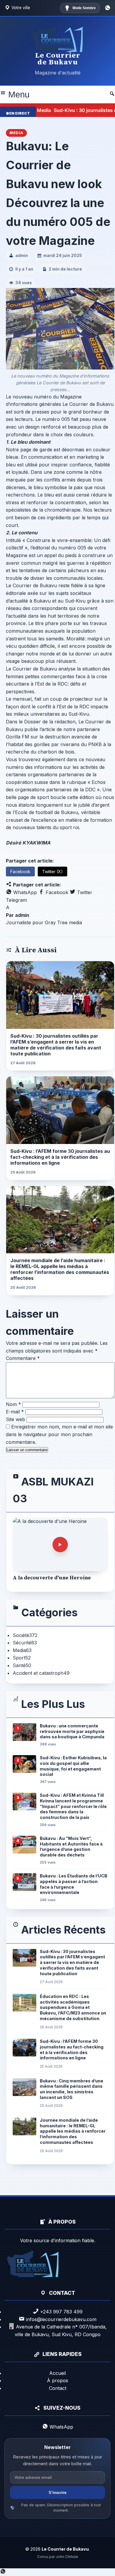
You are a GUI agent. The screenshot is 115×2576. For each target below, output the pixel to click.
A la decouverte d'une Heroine (52, 1578)
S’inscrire (57, 2493)
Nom (13, 1404)
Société (25, 1635)
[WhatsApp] (108, 8)
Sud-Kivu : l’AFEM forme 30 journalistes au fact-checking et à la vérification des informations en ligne (60, 1157)
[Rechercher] (112, 95)
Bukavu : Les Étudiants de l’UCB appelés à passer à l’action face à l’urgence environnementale (74, 1884)
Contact (58, 2388)
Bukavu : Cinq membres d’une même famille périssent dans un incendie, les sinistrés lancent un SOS (72, 2089)
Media (22, 1650)
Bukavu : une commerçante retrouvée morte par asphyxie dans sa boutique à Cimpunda (72, 1731)
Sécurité (25, 1643)
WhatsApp (24, 892)
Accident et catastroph (41, 1673)
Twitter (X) (52, 872)
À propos (57, 2380)
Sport (22, 1658)
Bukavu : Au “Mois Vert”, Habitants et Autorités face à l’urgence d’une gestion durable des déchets (71, 1847)
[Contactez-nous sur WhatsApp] (3, 2572)
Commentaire (23, 1358)
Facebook (20, 872)
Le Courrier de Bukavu (58, 58)
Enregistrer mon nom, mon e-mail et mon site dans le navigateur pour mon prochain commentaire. (59, 1434)
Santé (22, 1665)
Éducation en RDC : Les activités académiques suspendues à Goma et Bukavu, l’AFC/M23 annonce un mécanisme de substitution (73, 2007)
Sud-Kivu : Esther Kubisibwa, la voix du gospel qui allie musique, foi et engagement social (73, 1766)
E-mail (15, 1412)
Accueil (57, 2373)
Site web (15, 1419)
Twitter (84, 892)
